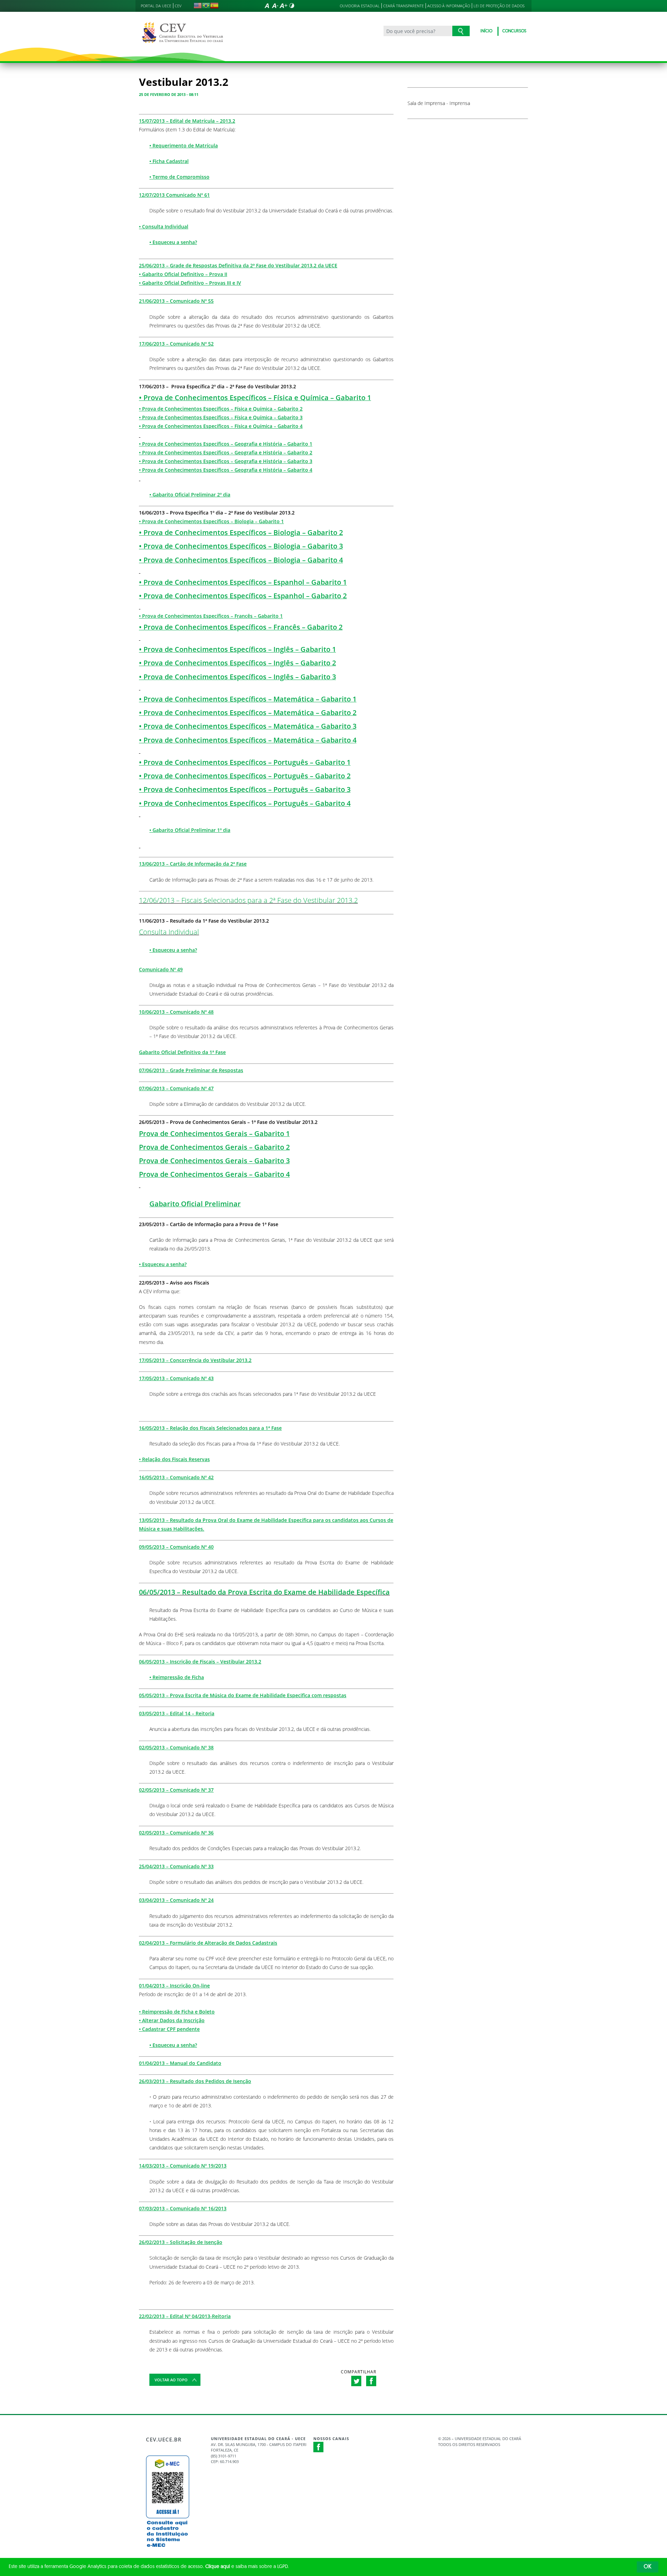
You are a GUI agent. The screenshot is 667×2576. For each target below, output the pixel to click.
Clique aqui (218, 2567)
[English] (198, 6)
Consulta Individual (169, 932)
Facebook (319, 2447)
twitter (356, 2381)
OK (648, 2567)
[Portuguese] (206, 6)
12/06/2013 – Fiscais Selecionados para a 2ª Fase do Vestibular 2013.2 (248, 900)
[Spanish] (214, 6)
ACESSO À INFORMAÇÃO (449, 6)
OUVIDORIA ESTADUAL (360, 6)
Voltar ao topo (171, 2380)
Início (486, 31)
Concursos (514, 31)
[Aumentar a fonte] (283, 6)
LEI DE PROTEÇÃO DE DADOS (499, 6)
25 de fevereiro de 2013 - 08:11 (169, 94)
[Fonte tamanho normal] (267, 6)
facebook (371, 2381)
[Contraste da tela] (292, 6)
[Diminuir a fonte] (275, 6)
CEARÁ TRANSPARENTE (404, 6)
